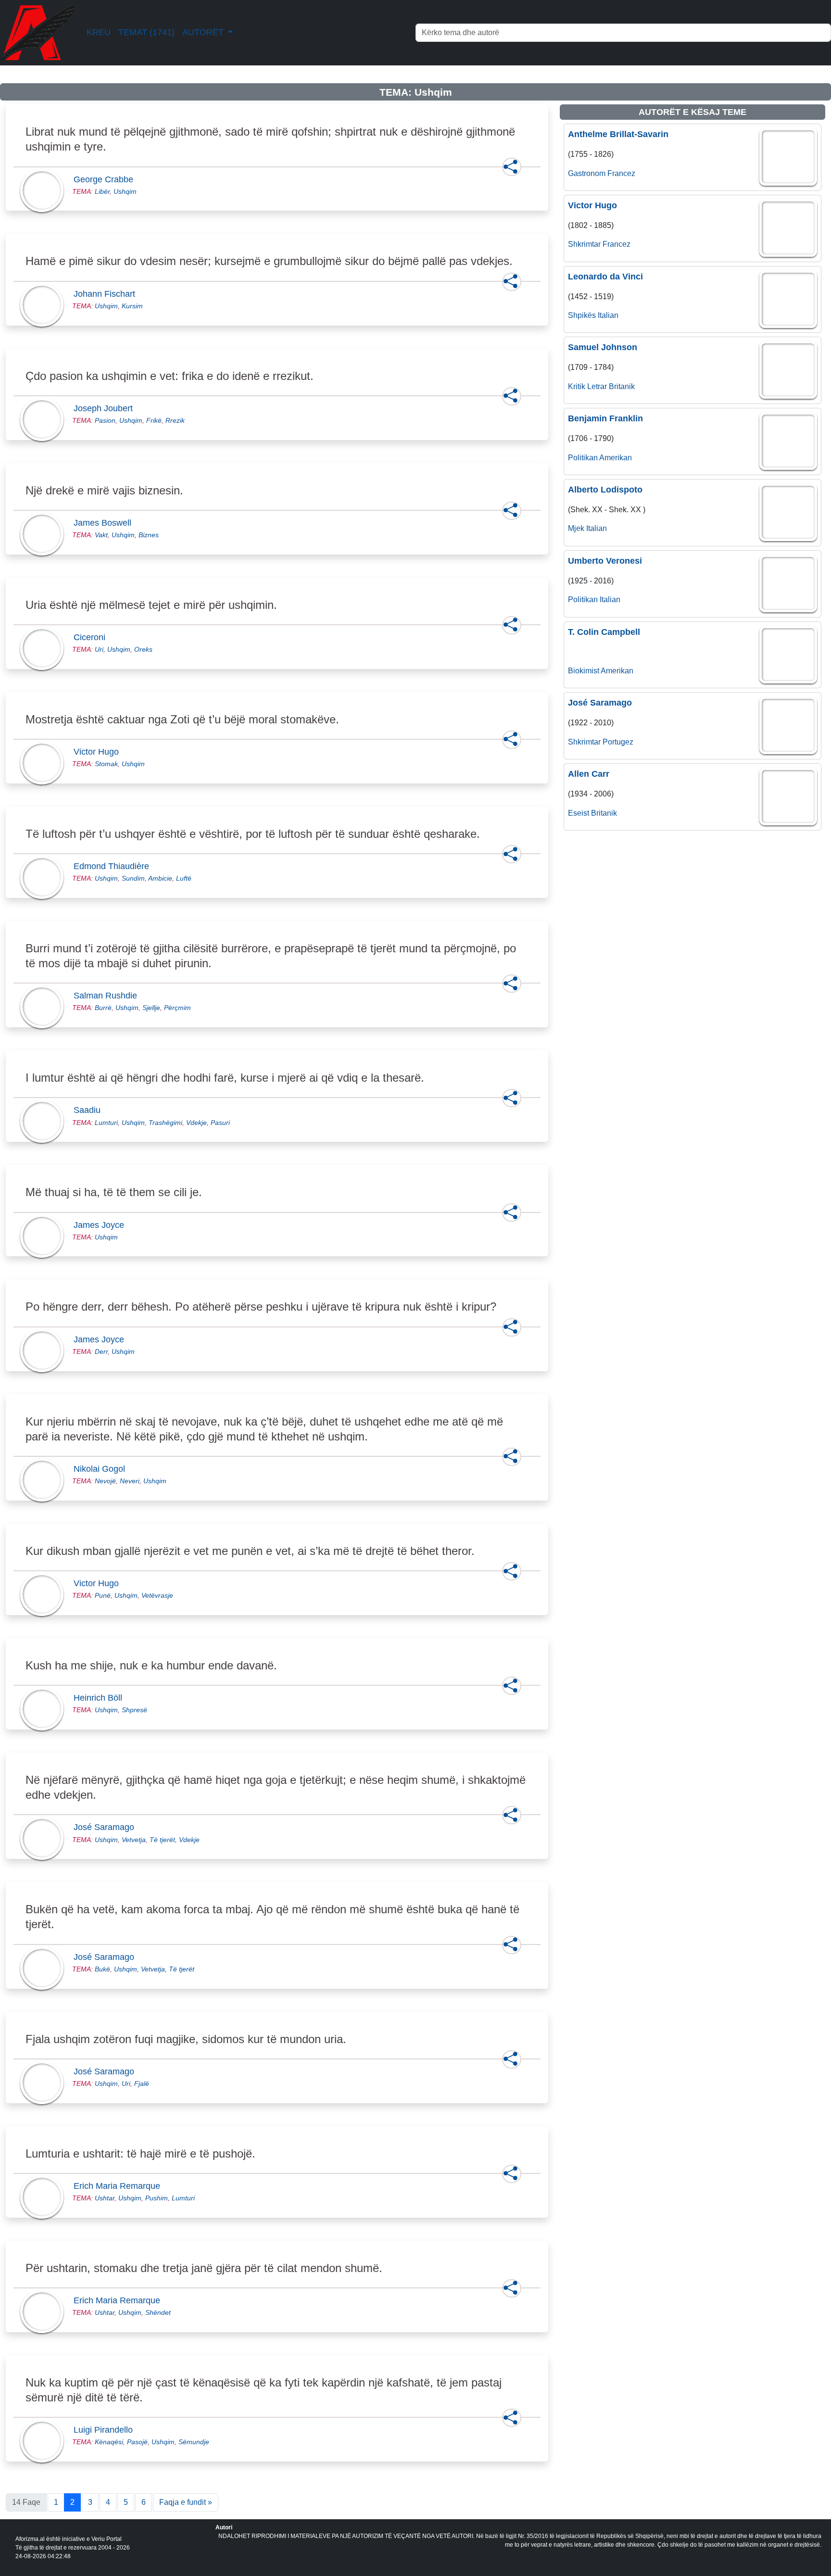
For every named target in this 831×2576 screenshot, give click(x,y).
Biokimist (584, 671)
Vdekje (196, 1123)
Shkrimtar (584, 244)
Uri (99, 649)
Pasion (105, 420)
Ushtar (105, 2198)
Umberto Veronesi (605, 561)
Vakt (101, 535)
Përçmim (177, 1008)
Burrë (103, 1008)
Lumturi (106, 1123)
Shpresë (134, 1710)
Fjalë (142, 2084)
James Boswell (105, 523)
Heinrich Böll (101, 1698)
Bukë (102, 1969)
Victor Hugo (99, 752)
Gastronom (587, 173)
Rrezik (175, 420)
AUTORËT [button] (204, 32)
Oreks (143, 649)
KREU (99, 32)
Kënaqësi (109, 2442)
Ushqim (125, 191)
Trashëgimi (165, 1123)
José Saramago (107, 1827)
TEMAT (146, 32)
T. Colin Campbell (604, 632)
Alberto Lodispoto (605, 490)
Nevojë (105, 1481)
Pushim (157, 2198)
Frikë (154, 420)
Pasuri (220, 1123)
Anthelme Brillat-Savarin (618, 134)
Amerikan (616, 458)
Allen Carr (589, 774)
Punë (103, 1595)
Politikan (583, 458)
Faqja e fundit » (186, 2502)
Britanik (622, 386)
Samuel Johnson (603, 347)
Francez (621, 173)
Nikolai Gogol (102, 1469)
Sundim (133, 878)
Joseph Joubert (106, 408)
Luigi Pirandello (106, 2430)
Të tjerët (162, 1840)
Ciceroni (92, 637)
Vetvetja (134, 1840)
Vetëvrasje (157, 1595)
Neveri (130, 1481)
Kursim (132, 306)
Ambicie (160, 878)
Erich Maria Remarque (120, 2186)
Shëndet (158, 2312)
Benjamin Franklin (605, 418)
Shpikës (582, 315)
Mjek (576, 528)
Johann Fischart (107, 294)
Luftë (184, 878)
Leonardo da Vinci (605, 277)
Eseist (579, 813)
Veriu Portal (107, 2539)
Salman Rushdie (108, 996)
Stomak (106, 764)
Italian (608, 315)
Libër (102, 191)
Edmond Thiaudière (114, 866)
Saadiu (90, 1110)
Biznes (149, 535)
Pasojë (137, 2442)
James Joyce (102, 1225)
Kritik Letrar (587, 386)
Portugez (618, 742)
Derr (101, 1351)
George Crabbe (106, 179)
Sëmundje (194, 2442)
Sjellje (151, 1008)
